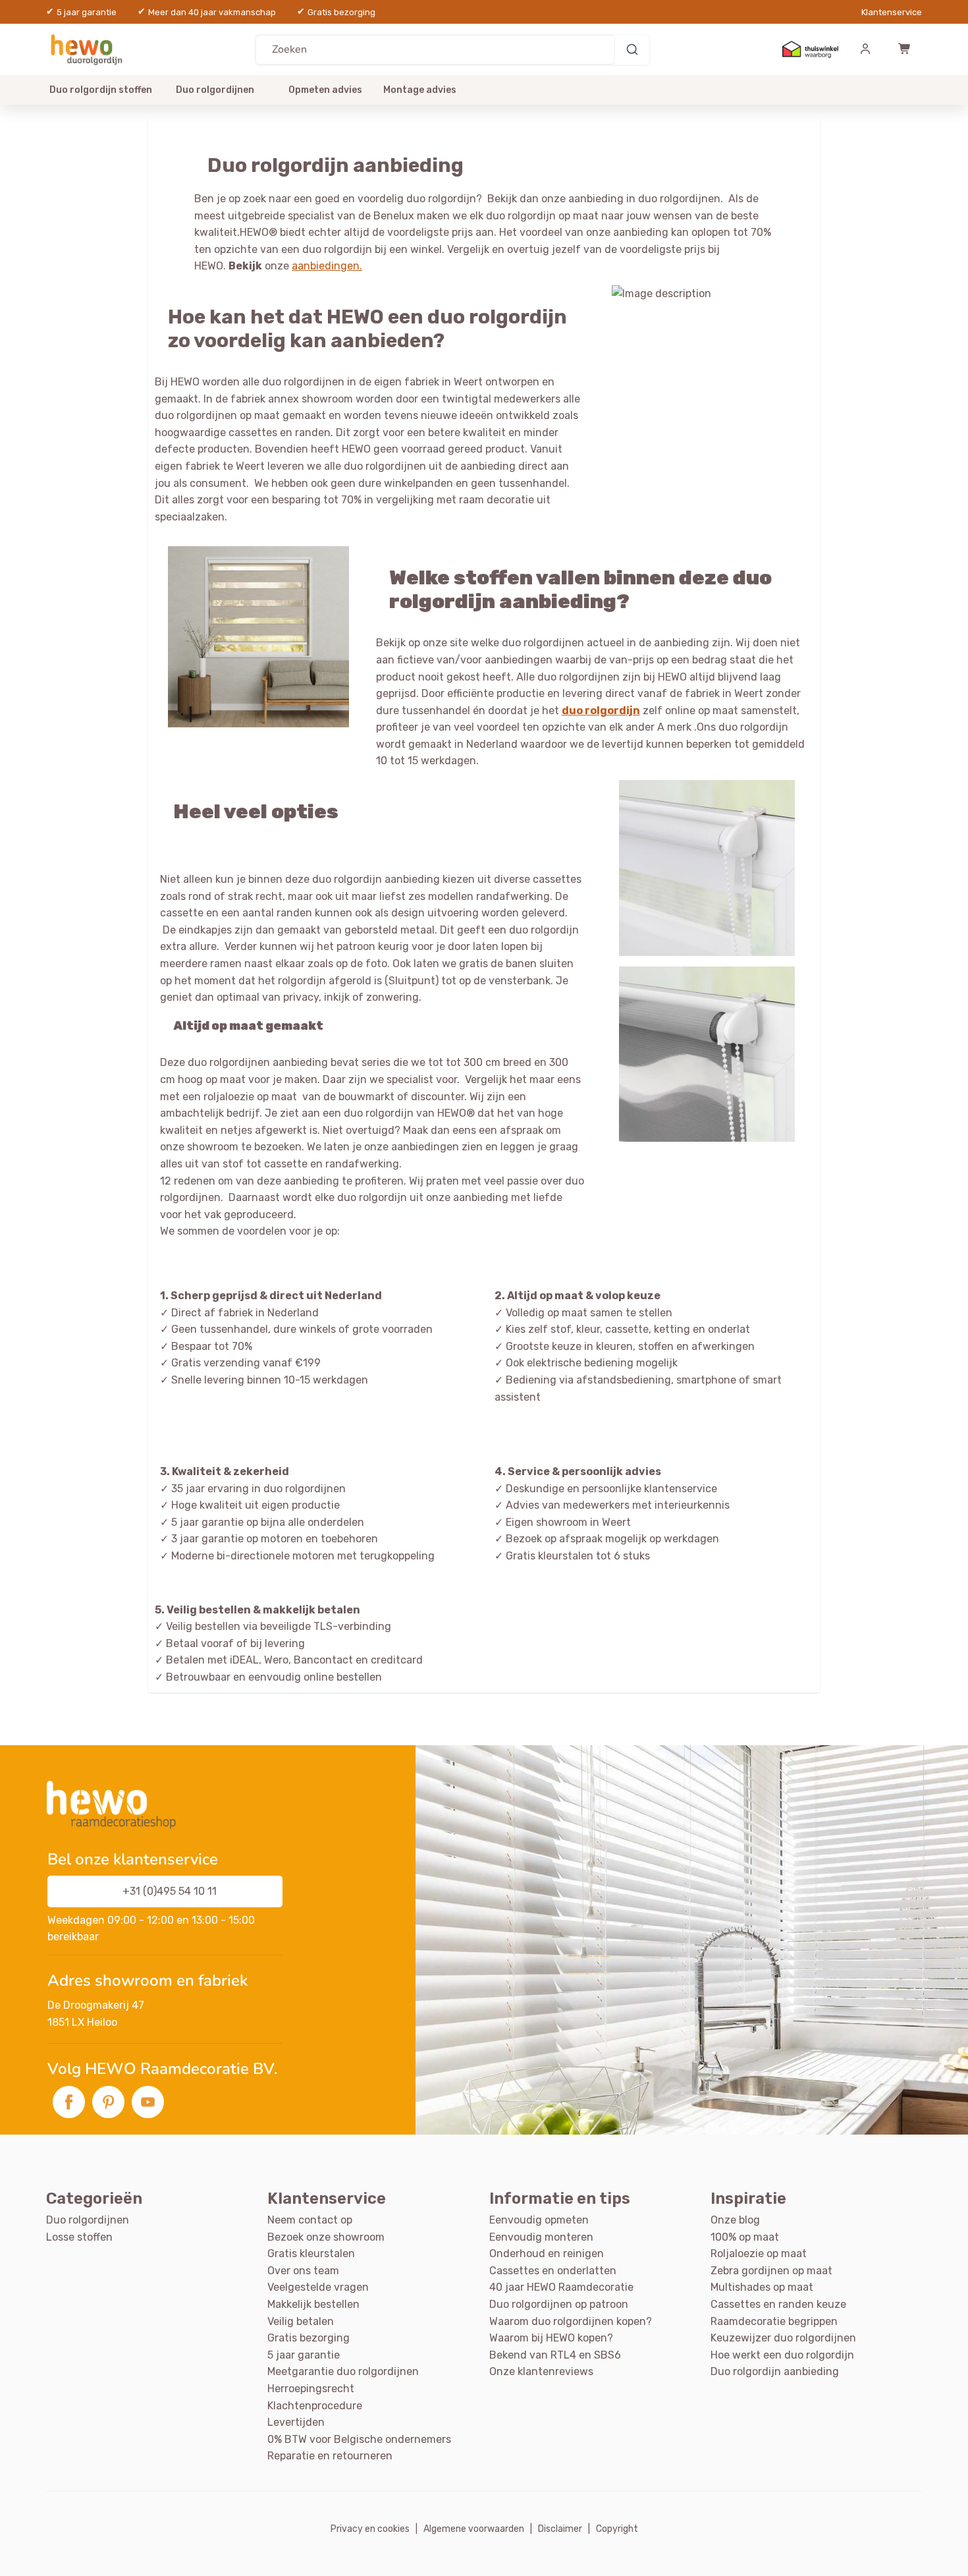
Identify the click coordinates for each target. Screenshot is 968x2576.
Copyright (617, 2529)
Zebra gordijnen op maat (771, 2271)
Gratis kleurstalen (311, 2254)
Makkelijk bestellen (313, 2304)
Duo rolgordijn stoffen (101, 90)
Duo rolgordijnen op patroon (559, 2304)
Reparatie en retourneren (330, 2456)
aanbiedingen (326, 266)
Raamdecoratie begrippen (774, 2321)
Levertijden (296, 2422)
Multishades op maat (762, 2287)
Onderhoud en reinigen (547, 2254)
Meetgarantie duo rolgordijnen (343, 2371)
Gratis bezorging (309, 2338)
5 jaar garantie (304, 2355)
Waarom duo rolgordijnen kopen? (571, 2321)
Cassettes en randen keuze (778, 2304)
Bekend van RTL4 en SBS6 (555, 2355)
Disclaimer (560, 2529)
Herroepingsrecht (311, 2389)
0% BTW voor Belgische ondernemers (359, 2439)
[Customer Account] (865, 49)
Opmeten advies (325, 90)
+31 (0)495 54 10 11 (170, 1891)
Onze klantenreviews (541, 2371)
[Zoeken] (632, 49)
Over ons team (303, 2271)
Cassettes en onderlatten (553, 2271)
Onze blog (735, 2220)
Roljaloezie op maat (759, 2254)
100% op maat (745, 2237)
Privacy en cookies (370, 2529)
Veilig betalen (301, 2321)
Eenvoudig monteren (541, 2237)
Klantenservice (892, 12)
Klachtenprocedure (315, 2406)
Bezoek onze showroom (326, 2237)
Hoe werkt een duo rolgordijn (782, 2355)
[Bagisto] (89, 49)
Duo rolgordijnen (215, 90)
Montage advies (420, 90)
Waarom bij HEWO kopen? (551, 2338)
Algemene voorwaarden (474, 2529)
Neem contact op (310, 2220)
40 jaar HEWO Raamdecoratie (561, 2287)
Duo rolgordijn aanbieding (775, 2371)
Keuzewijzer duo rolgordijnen (783, 2338)
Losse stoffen (79, 2237)
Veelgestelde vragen (318, 2287)
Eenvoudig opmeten (539, 2220)
